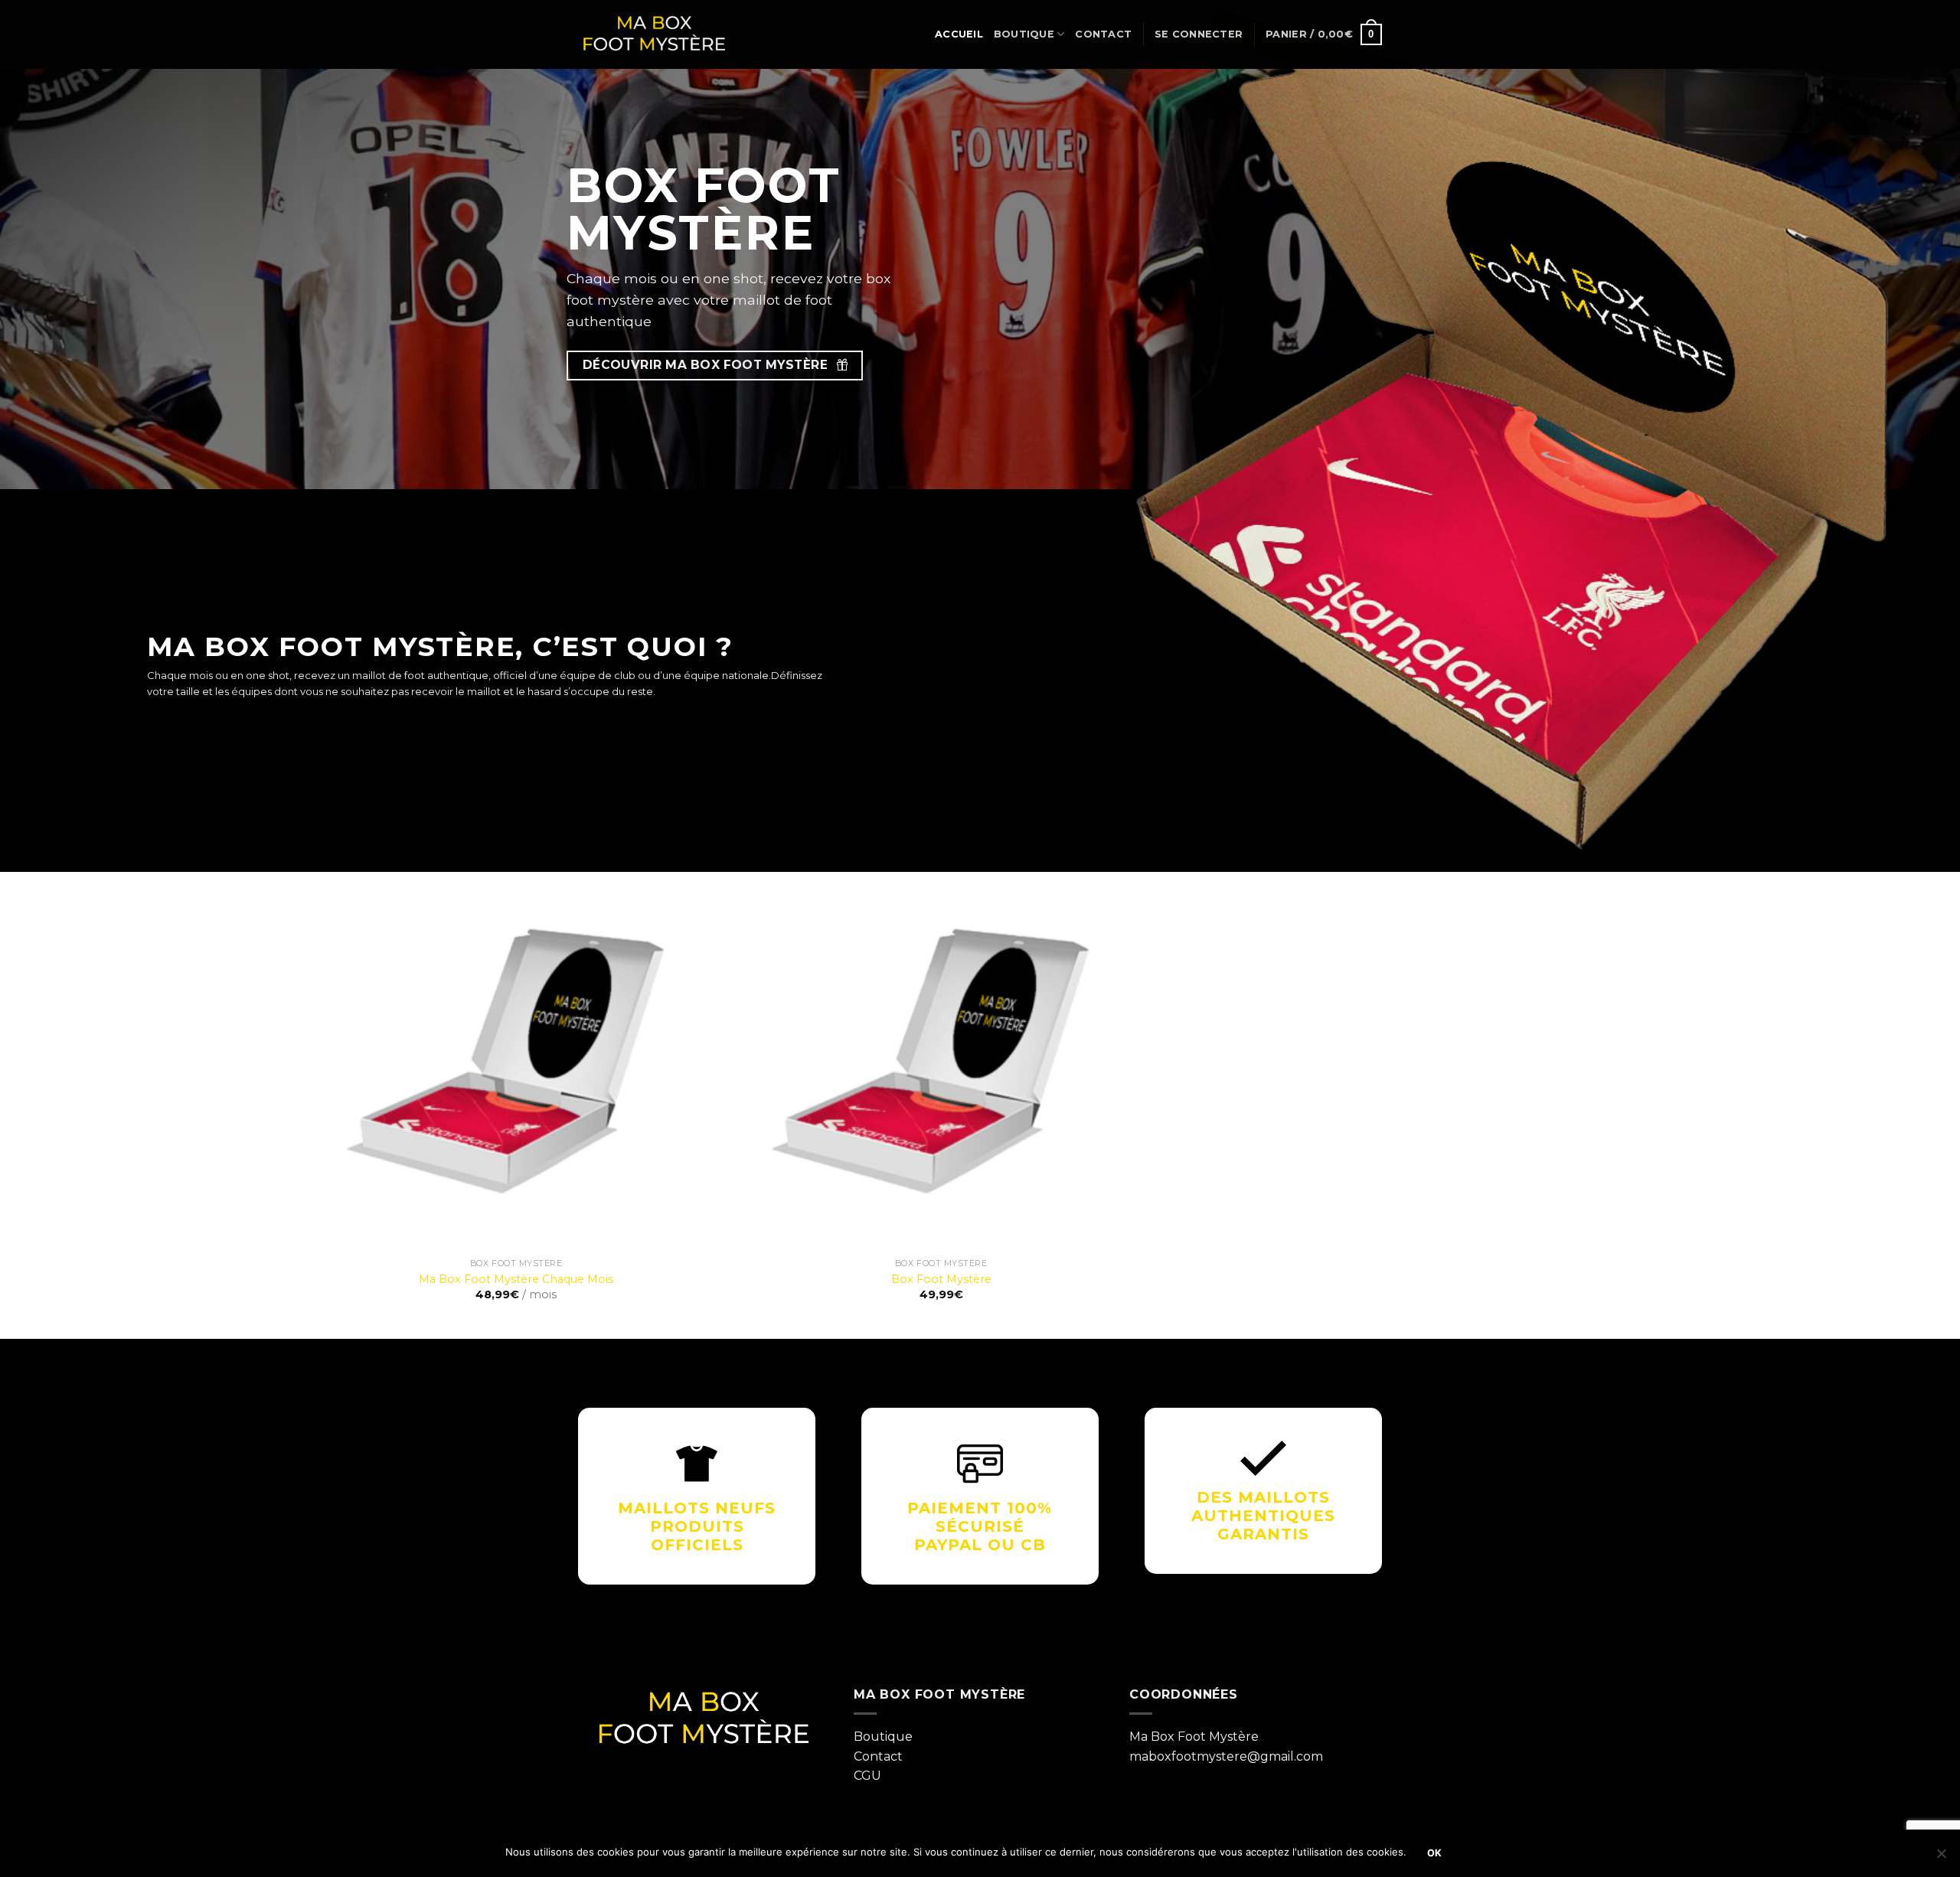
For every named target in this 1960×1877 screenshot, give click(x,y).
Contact (1103, 34)
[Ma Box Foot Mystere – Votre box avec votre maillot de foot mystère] (655, 35)
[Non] (1941, 1858)
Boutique (1024, 34)
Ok (1435, 1853)
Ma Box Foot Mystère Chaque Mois (516, 1279)
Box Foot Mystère (941, 1279)
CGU (867, 1776)
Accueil (959, 34)
